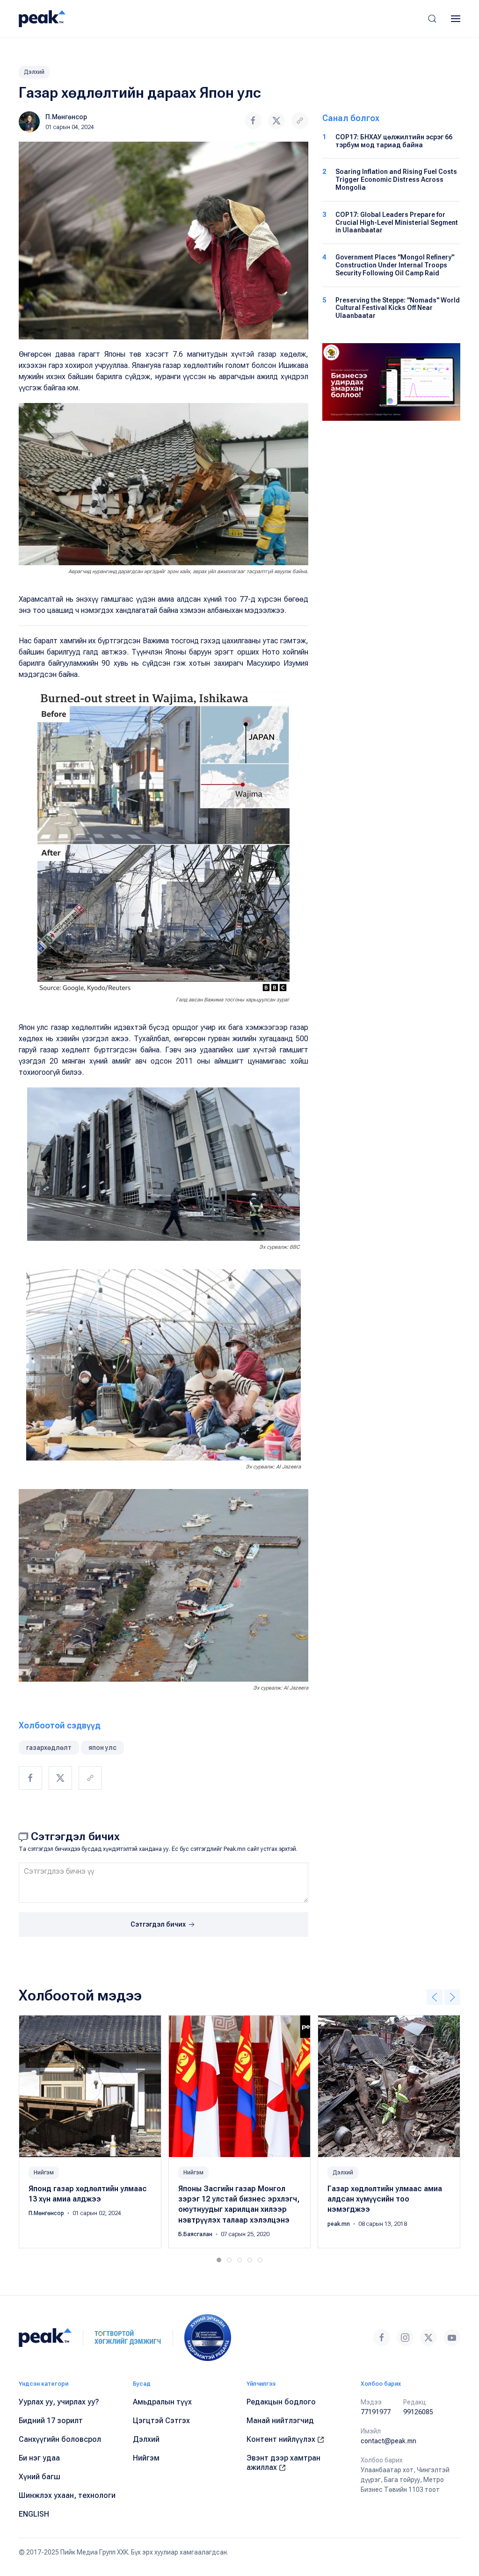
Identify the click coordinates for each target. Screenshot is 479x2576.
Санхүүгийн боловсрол (60, 2439)
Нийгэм (44, 2172)
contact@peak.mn (388, 2441)
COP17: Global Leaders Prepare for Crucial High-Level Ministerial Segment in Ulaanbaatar (397, 223)
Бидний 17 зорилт (51, 2421)
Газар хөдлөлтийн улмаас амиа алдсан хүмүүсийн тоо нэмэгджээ (385, 2199)
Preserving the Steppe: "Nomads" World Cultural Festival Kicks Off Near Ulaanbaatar (398, 308)
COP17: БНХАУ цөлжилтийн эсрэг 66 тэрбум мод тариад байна (394, 141)
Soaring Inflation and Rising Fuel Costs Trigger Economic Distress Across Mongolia (396, 180)
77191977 (376, 2412)
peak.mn (339, 2223)
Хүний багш (40, 2477)
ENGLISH (34, 2514)
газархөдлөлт (49, 1748)
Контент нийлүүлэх (282, 2439)
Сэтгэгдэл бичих (159, 1924)
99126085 (418, 2412)
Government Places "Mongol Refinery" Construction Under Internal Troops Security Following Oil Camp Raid (395, 265)
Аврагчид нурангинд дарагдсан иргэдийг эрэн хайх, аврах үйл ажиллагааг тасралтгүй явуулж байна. (188, 572)
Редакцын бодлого (281, 2402)
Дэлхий (34, 72)
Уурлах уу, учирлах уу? (59, 2402)
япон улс (102, 1748)
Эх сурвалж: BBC (279, 1247)
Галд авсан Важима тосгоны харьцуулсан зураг (233, 1000)
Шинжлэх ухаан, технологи (67, 2495)
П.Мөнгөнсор (66, 117)
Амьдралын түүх (162, 2402)
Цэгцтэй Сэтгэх (161, 2421)
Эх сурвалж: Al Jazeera (273, 1467)
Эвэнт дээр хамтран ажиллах (283, 2463)
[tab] (219, 2260)
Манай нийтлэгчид (280, 2421)
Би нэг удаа (39, 2458)
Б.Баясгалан (196, 2234)
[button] (432, 19)
